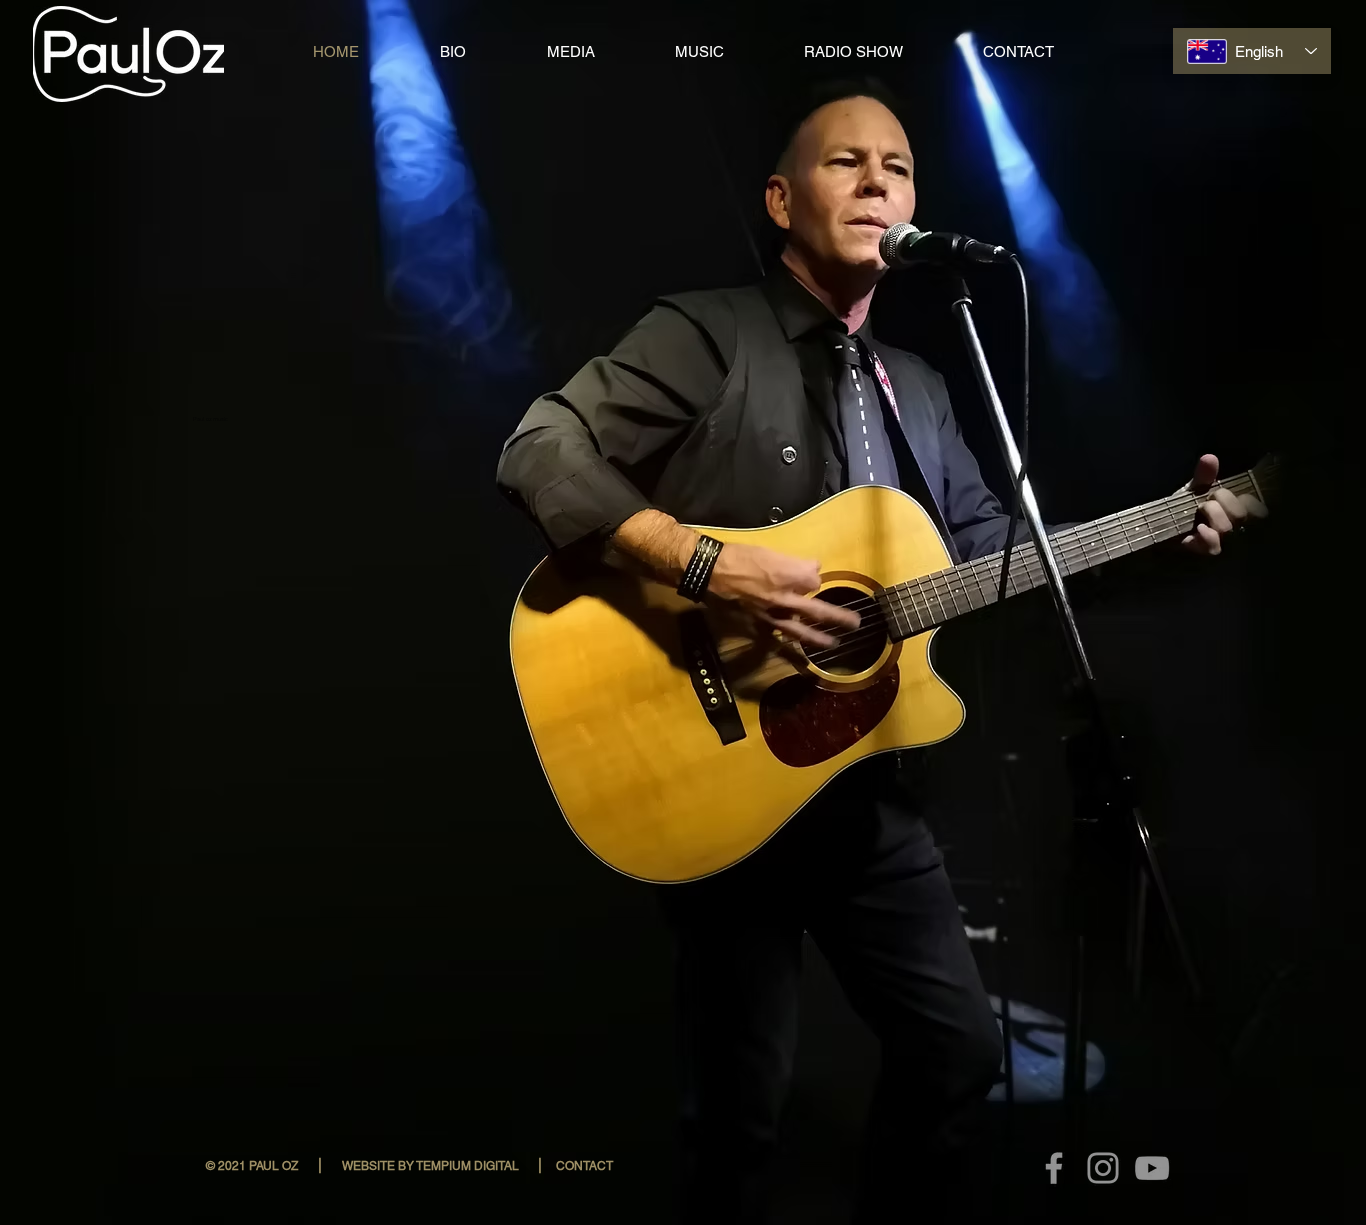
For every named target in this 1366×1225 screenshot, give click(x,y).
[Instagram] (1103, 1168)
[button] (251, 1166)
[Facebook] (1054, 1168)
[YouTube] (1152, 1168)
